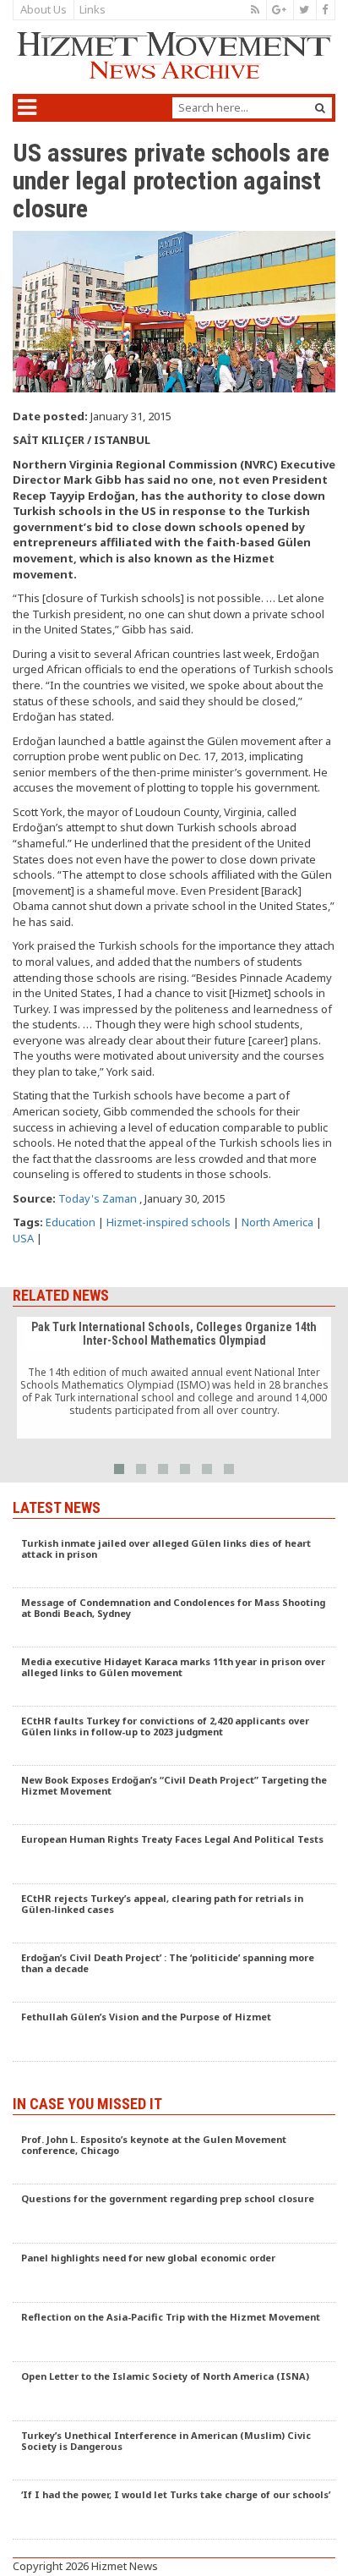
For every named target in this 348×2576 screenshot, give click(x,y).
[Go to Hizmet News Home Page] (174, 55)
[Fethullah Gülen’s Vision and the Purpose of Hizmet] (174, 2032)
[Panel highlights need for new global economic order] (174, 2273)
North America (277, 1222)
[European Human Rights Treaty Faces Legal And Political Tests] (174, 1855)
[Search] (320, 108)
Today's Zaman (98, 1198)
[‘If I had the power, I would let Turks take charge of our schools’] (174, 2510)
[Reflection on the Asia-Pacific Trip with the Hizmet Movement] (174, 2332)
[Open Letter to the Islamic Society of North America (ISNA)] (174, 2392)
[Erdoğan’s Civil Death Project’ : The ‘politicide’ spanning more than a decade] (174, 1973)
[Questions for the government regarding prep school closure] (174, 2214)
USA (23, 1238)
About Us (43, 9)
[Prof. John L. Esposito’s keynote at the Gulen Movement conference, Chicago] (174, 2155)
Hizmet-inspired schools (169, 1222)
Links (92, 9)
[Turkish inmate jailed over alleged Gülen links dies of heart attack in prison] (174, 1559)
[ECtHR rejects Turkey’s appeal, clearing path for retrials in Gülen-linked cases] (174, 1914)
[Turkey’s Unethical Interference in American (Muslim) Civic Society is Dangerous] (174, 2451)
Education (71, 1222)
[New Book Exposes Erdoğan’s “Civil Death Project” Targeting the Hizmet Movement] (174, 1795)
